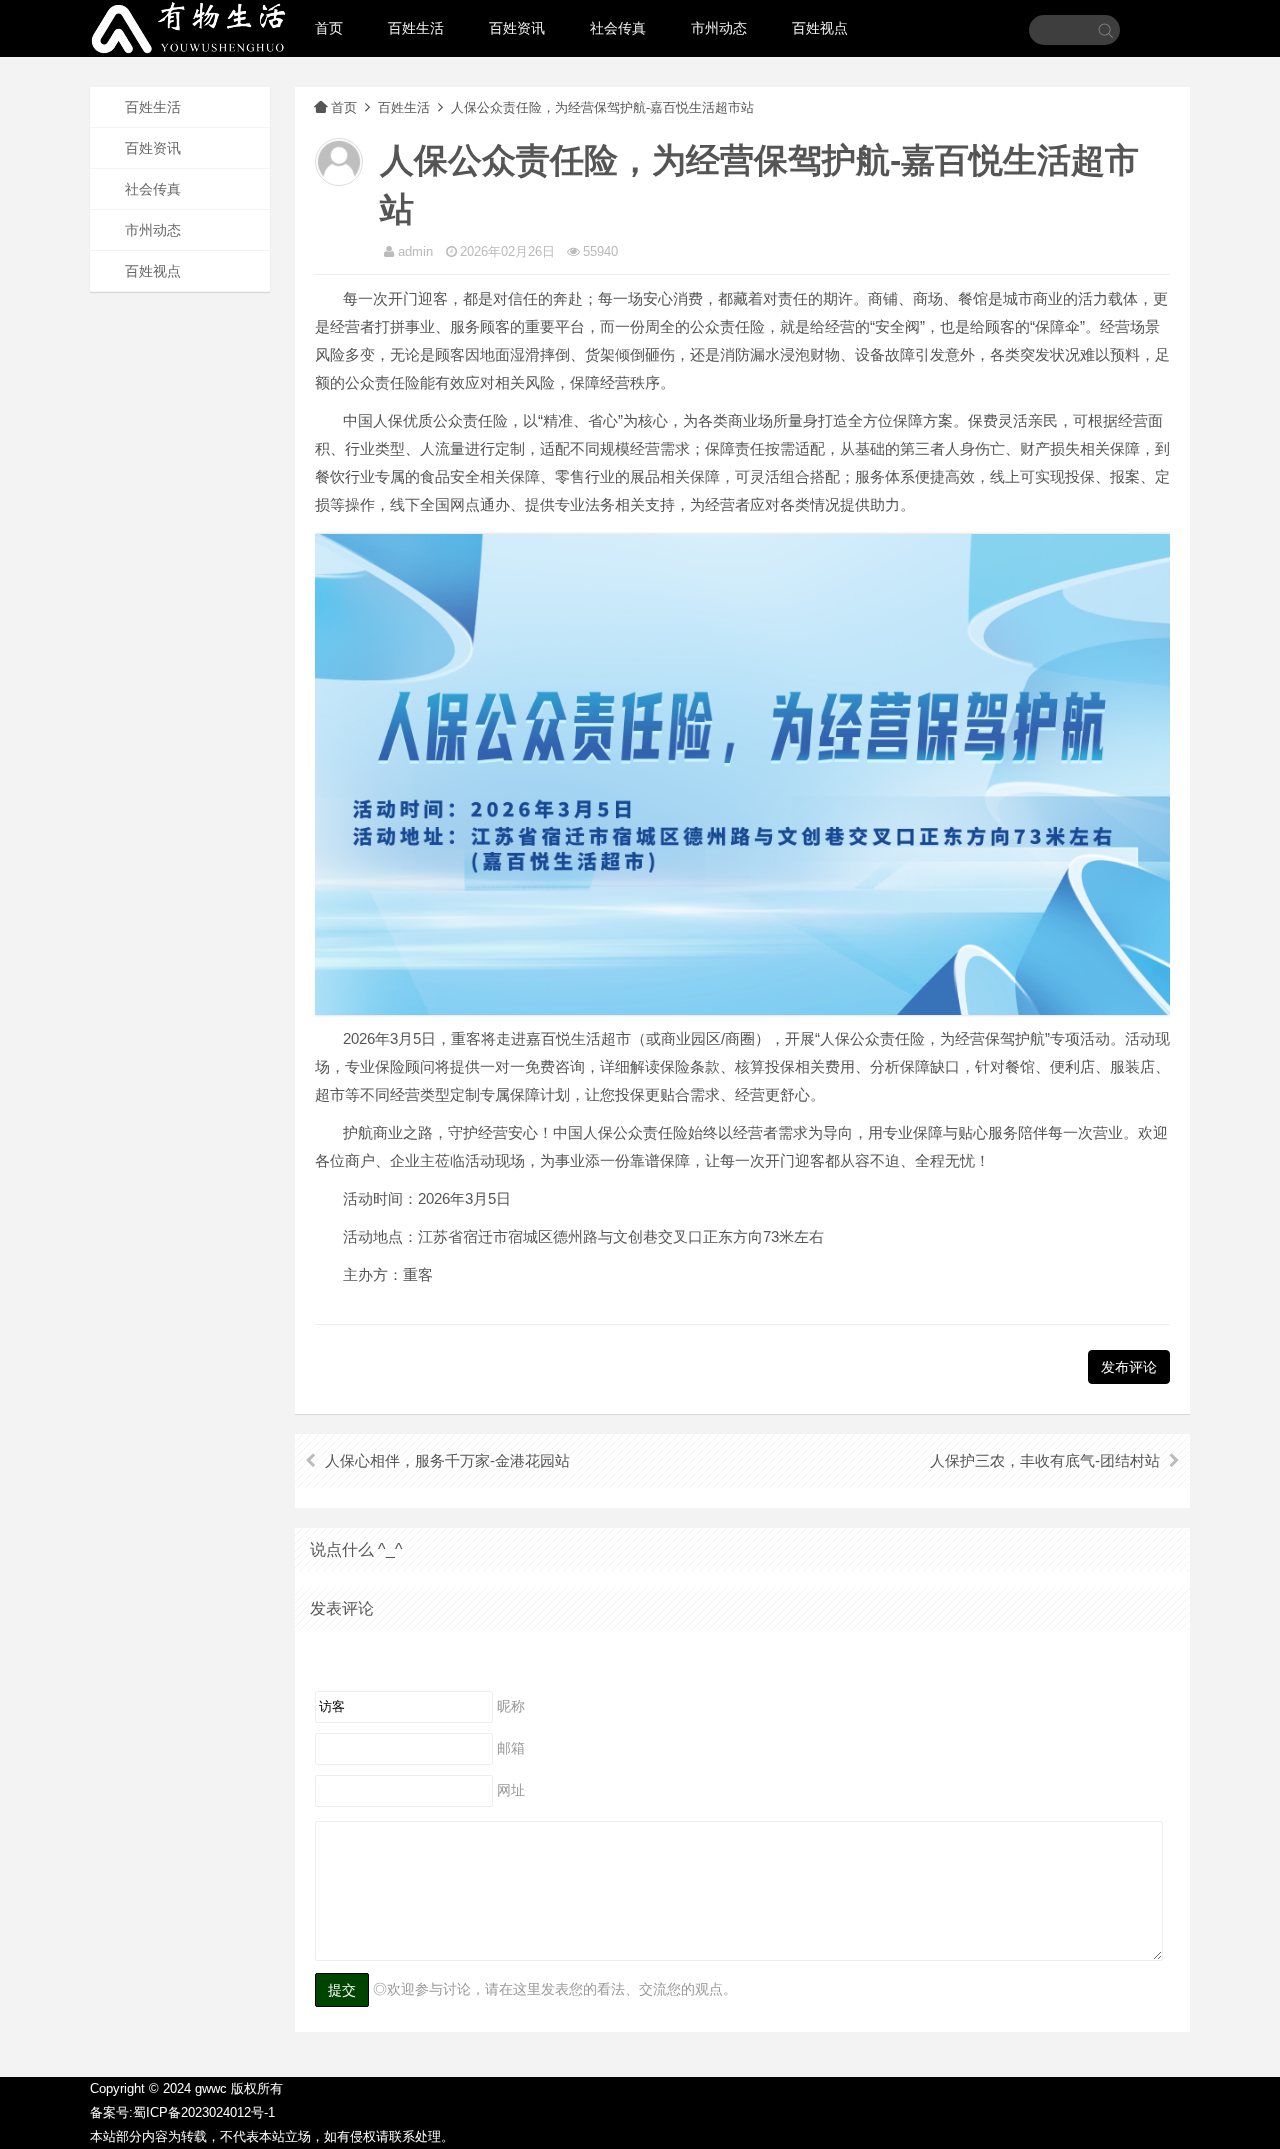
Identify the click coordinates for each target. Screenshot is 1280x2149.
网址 (511, 1790)
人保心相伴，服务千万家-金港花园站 (447, 1460)
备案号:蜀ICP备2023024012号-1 (182, 2112)
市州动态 (719, 28)
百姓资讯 (517, 28)
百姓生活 (416, 28)
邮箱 (511, 1748)
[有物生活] (190, 38)
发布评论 (1129, 1367)
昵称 (511, 1706)
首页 (329, 28)
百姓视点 (820, 28)
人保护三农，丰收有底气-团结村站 (1045, 1460)
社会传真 (618, 28)
